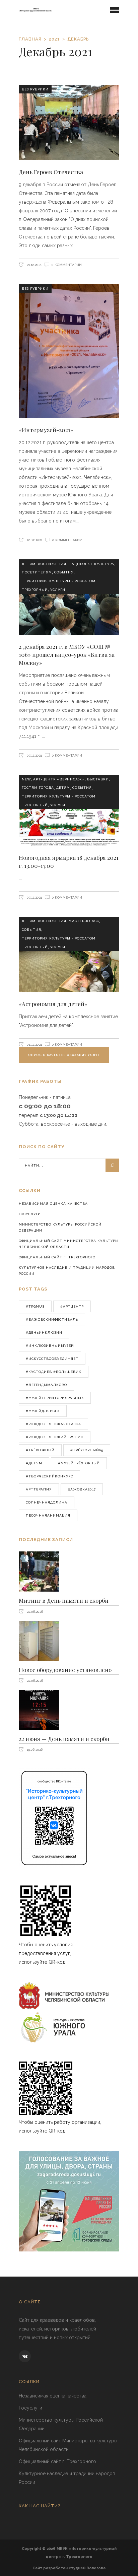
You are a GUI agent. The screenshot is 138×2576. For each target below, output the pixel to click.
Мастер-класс (84, 921)
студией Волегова (87, 2568)
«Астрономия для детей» (53, 1004)
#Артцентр (72, 1306)
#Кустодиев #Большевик (54, 1372)
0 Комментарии (67, 265)
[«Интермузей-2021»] (69, 351)
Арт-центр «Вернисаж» (59, 779)
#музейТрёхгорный (79, 1463)
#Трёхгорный (40, 1450)
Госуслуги (30, 1214)
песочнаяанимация (48, 1515)
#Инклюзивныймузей (50, 1346)
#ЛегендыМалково (46, 1385)
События (64, 572)
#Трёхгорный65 (87, 1450)
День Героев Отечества (51, 172)
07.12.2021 (34, 755)
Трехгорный (35, 590)
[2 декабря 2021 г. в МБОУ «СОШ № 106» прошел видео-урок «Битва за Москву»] (69, 597)
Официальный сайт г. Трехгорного (57, 1257)
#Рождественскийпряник (55, 1437)
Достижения (52, 564)
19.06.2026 (34, 1750)
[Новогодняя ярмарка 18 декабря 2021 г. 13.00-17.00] (69, 810)
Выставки (98, 779)
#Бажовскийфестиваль (52, 1319)
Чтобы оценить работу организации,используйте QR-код (60, 2127)
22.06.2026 (34, 1612)
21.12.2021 (34, 265)
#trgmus (35, 1306)
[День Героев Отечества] (69, 122)
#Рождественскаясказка (53, 1424)
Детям (29, 564)
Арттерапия (39, 1489)
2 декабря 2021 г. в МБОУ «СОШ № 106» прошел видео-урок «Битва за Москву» (67, 654)
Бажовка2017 (82, 1489)
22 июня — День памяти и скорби (64, 1739)
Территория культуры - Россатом (59, 581)
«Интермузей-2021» (46, 430)
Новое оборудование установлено (65, 1670)
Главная (30, 39)
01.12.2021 (34, 1045)
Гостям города (38, 788)
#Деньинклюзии (44, 1333)
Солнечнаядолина (47, 1502)
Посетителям (37, 572)
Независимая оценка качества (53, 1204)
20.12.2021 (34, 540)
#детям (34, 1463)
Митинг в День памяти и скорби (64, 1600)
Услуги (58, 590)
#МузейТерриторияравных (55, 1398)
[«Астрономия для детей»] (69, 954)
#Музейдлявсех (43, 1411)
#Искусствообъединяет (52, 1359)
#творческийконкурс (49, 1476)
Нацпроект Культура (91, 564)
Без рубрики (35, 89)
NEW (26, 779)
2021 (54, 39)
